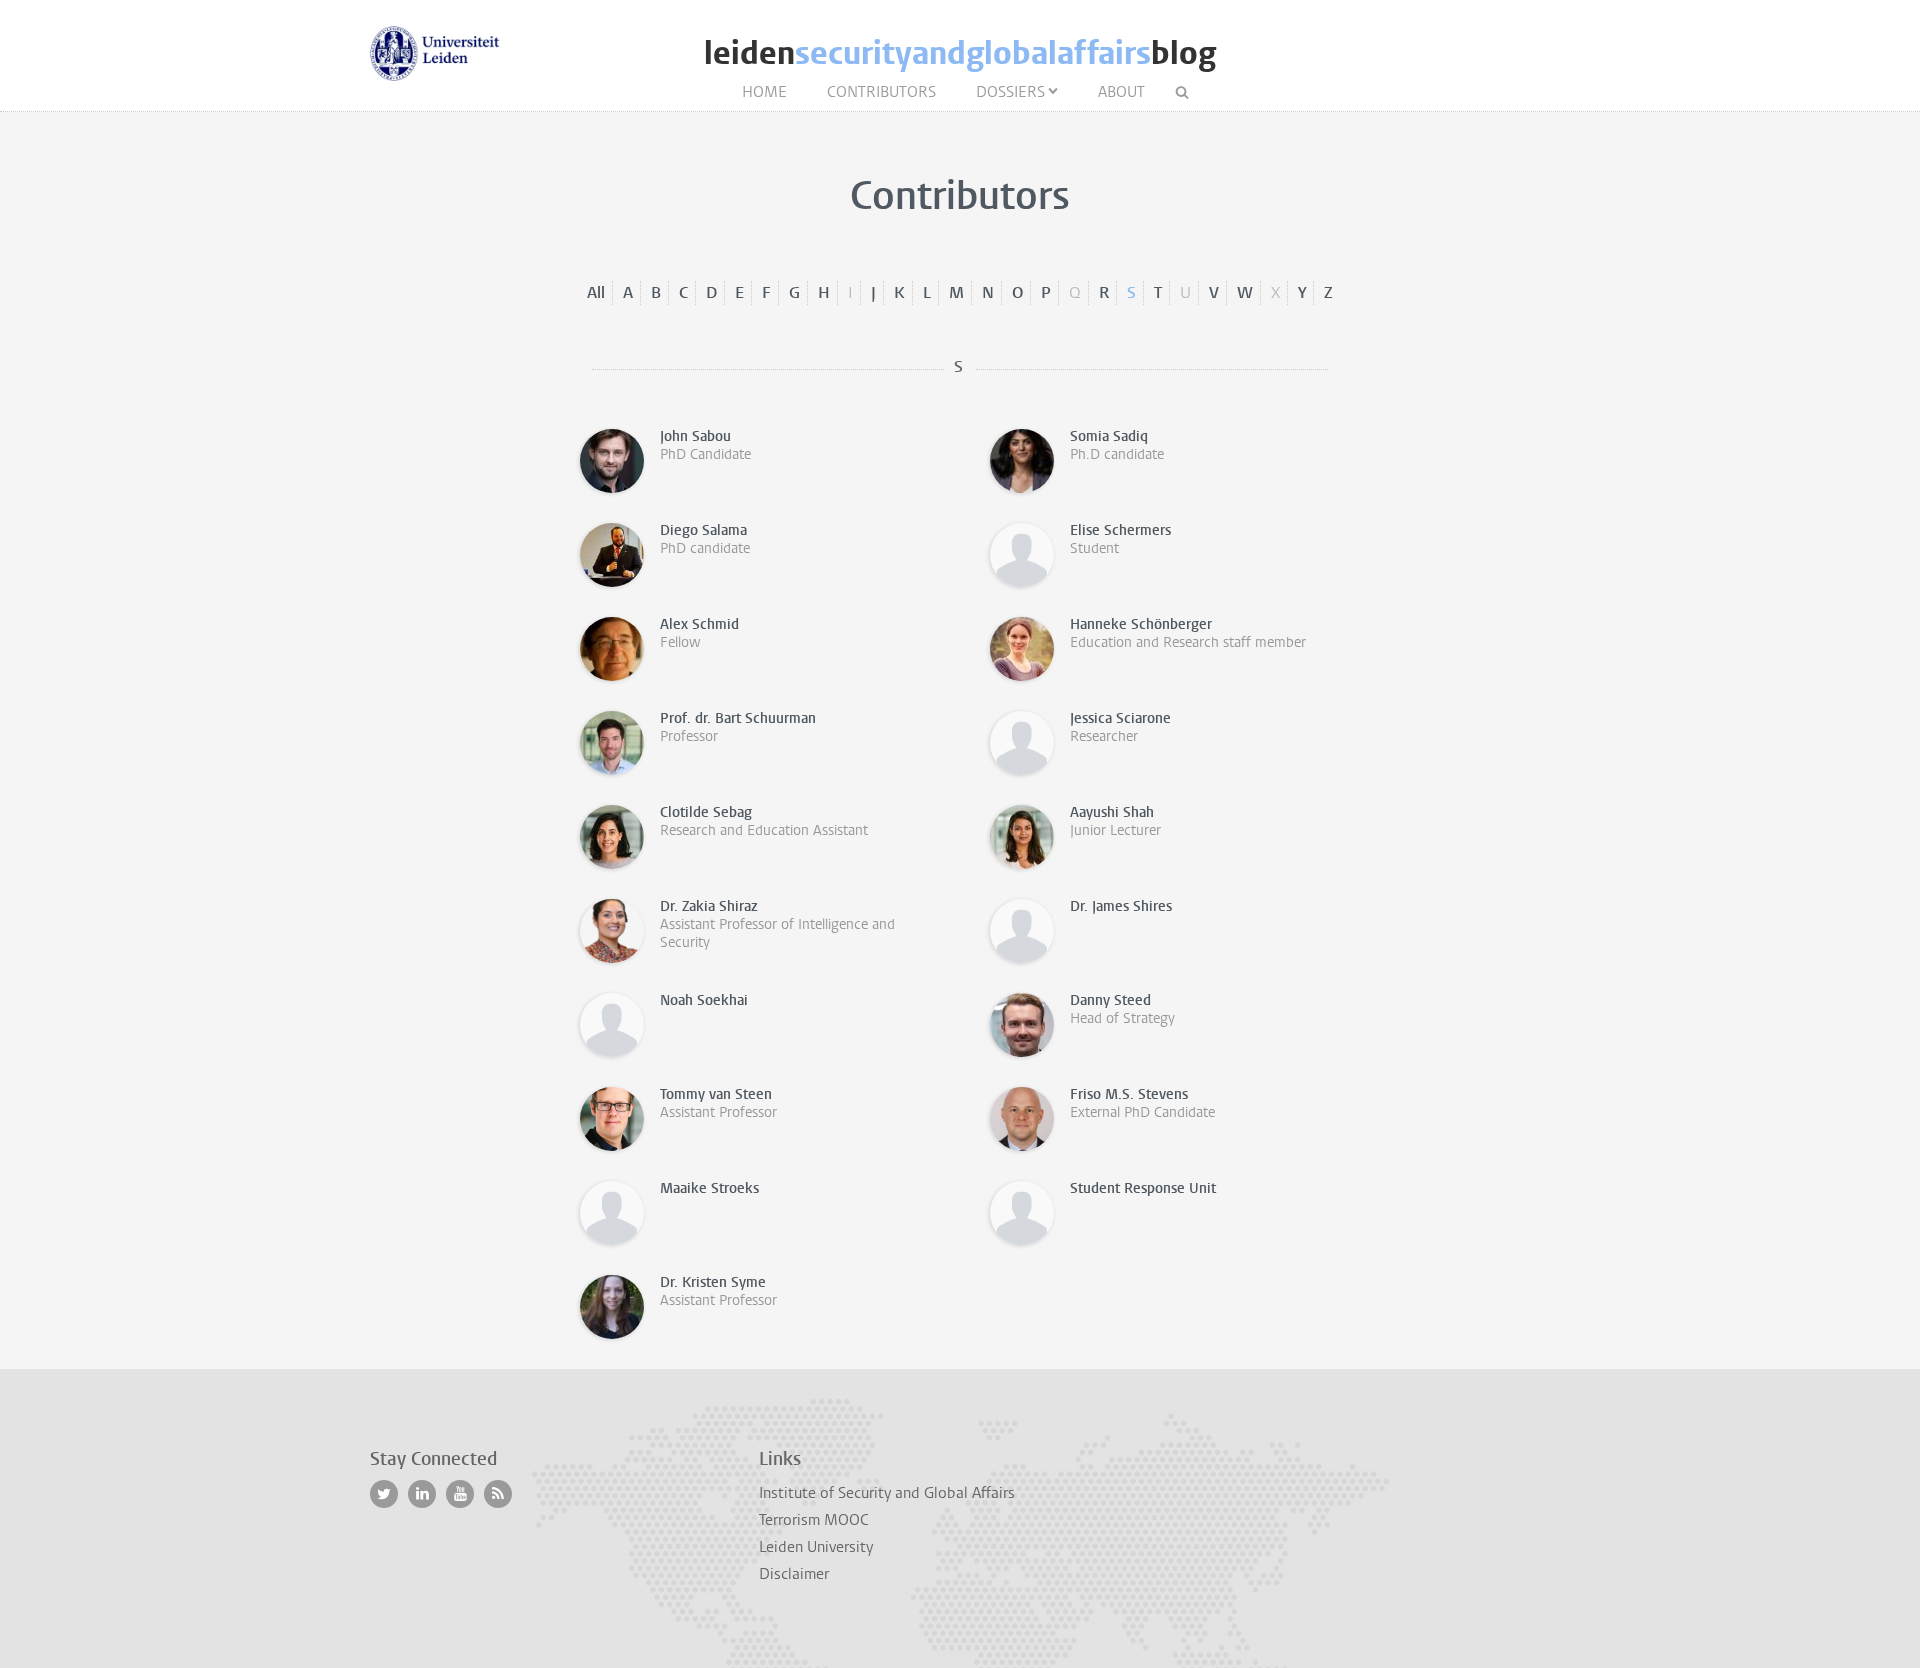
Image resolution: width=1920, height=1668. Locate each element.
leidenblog (960, 53)
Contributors (881, 92)
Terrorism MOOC (814, 1520)
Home (764, 92)
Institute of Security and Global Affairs (887, 1493)
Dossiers (1010, 92)
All (596, 292)
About (1121, 92)
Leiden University (816, 1547)
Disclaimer (794, 1574)
